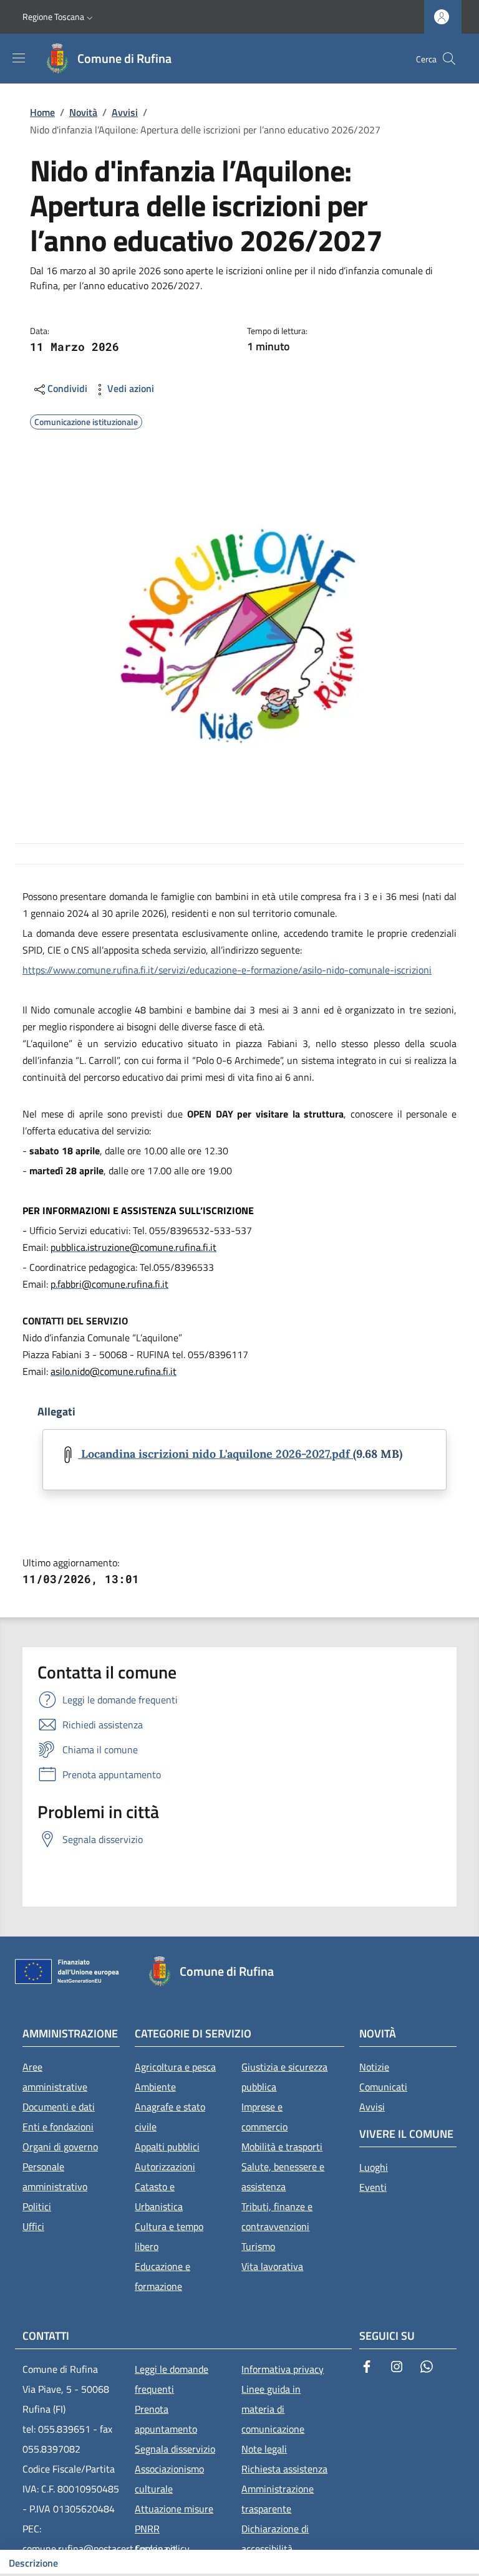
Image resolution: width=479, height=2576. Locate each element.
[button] (59, 17)
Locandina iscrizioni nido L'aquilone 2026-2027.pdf (215, 1454)
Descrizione (33, 2563)
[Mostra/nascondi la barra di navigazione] (19, 58)
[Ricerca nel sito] (449, 59)
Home (42, 112)
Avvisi (125, 112)
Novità (83, 112)
